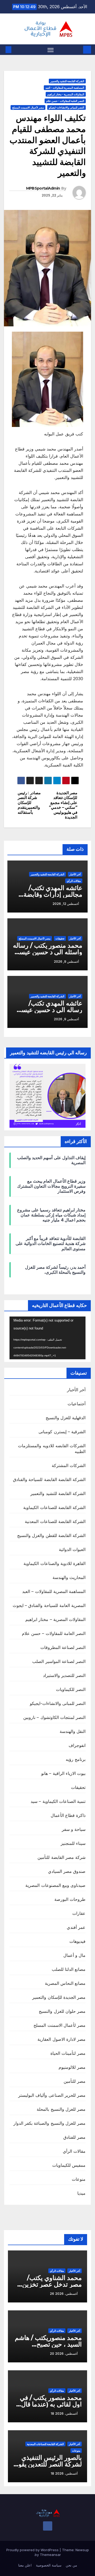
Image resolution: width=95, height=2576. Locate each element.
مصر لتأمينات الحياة (68, 2053)
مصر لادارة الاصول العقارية (61, 2039)
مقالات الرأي (74, 881)
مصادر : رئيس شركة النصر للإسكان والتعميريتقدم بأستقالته (29, 803)
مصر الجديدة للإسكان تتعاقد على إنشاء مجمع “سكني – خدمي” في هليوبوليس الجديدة (63, 805)
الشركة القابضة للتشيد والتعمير (67, 81)
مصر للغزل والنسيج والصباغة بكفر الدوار (49, 2123)
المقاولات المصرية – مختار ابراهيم (55, 1619)
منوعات (79, 2179)
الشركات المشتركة (69, 1465)
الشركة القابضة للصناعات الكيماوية (54, 1507)
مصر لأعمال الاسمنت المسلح (28, 107)
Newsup (82, 2550)
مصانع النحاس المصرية (65, 1983)
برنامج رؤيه (76, 1759)
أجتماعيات (77, 1404)
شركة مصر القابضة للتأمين (61, 1857)
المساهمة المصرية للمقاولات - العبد (65, 88)
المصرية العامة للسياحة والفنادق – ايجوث (49, 1605)
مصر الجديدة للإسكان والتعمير (59, 1997)
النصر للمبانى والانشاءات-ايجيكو (66, 107)
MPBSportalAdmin (43, 188)
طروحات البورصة (70, 1899)
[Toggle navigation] (51, 50)
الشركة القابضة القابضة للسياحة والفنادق (49, 1479)
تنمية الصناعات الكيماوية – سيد (58, 1801)
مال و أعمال (74, 1955)
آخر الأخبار (75, 874)
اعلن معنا (25, 2565)
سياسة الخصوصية (49, 2565)
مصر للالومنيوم (72, 2067)
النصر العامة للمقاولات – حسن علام (54, 1633)
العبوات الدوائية (72, 1549)
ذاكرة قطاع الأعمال (68, 1815)
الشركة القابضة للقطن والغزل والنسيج (51, 1535)
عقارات (79, 1913)
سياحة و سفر (74, 1829)
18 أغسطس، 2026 (64, 2413)
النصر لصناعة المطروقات (63, 1647)
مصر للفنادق (74, 2137)
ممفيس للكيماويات (69, 2165)
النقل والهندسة (73, 1731)
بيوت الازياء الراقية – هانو (63, 1773)
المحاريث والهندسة (69, 1577)
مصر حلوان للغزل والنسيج (62, 2011)
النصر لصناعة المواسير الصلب (59, 1661)
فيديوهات (77, 1941)
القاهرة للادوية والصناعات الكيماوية (54, 1563)
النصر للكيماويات (71, 1689)
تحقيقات (60, 938)
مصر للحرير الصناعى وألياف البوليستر (52, 2095)
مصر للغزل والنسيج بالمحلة (61, 2109)
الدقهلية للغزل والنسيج (66, 1418)
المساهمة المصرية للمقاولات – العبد (54, 1591)
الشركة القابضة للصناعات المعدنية (55, 1521)
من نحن (71, 2565)
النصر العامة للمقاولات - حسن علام (65, 101)
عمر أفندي (76, 1927)
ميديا (81, 2193)
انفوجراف (77, 1745)
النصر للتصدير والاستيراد (64, 1675)
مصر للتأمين (75, 2081)
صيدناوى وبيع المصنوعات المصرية (55, 1885)
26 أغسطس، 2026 (64, 2294)
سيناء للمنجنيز (73, 1843)
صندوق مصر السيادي (67, 1871)
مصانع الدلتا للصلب (69, 1969)
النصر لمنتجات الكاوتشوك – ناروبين (54, 1717)
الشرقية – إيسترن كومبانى (62, 1432)
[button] (16, 50)
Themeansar (50, 2555)
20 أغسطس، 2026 (64, 2354)
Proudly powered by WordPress (33, 2550)
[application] (47, 1338)
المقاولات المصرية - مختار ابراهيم (66, 94)
